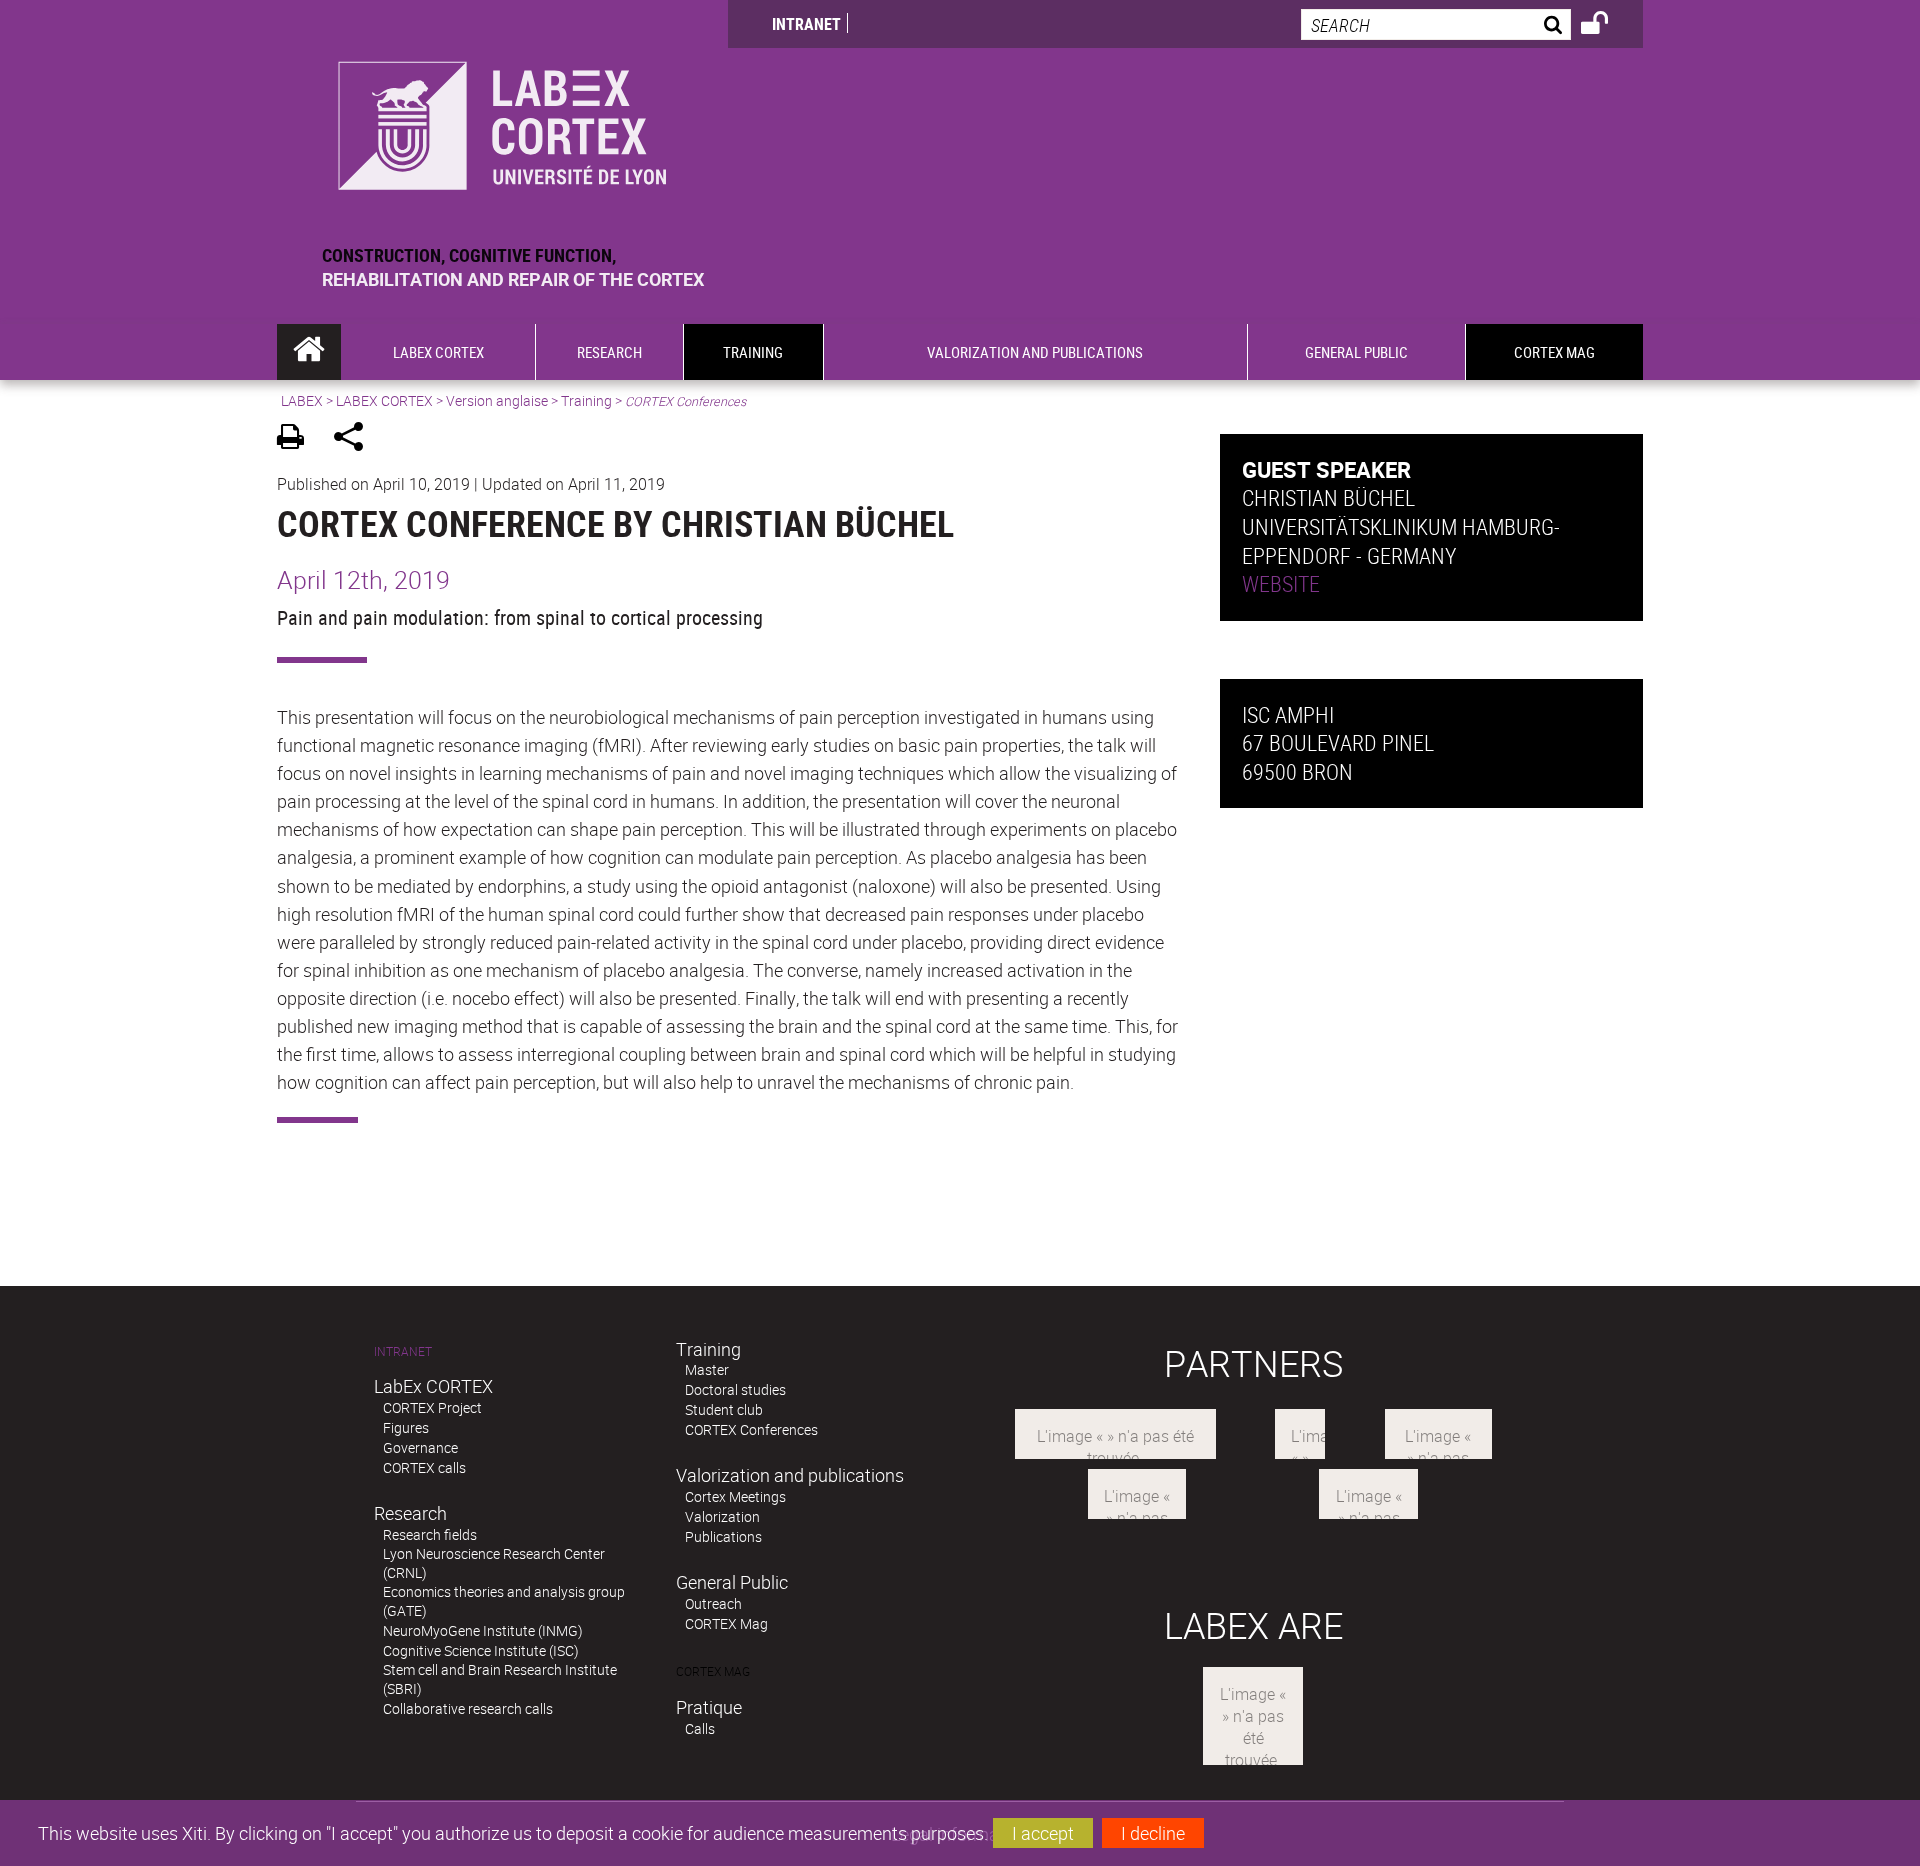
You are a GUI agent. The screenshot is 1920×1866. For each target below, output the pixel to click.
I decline (1153, 1833)
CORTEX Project (432, 1407)
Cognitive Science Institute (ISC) (481, 1650)
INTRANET (806, 24)
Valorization (722, 1516)
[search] (1436, 24)
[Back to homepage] (502, 121)
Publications (723, 1536)
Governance (420, 1447)
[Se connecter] (1607, 26)
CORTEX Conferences (751, 1429)
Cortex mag (713, 1671)
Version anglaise (497, 400)
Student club (724, 1409)
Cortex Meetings (735, 1496)
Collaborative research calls (468, 1708)
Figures (406, 1427)
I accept (1043, 1833)
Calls (700, 1728)
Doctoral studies (735, 1389)
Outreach (713, 1603)
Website (1281, 583)
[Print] (297, 439)
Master (707, 1369)
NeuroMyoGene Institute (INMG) (483, 1630)
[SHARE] (355, 439)
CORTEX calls (424, 1467)
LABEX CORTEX (384, 400)
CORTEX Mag (726, 1623)
